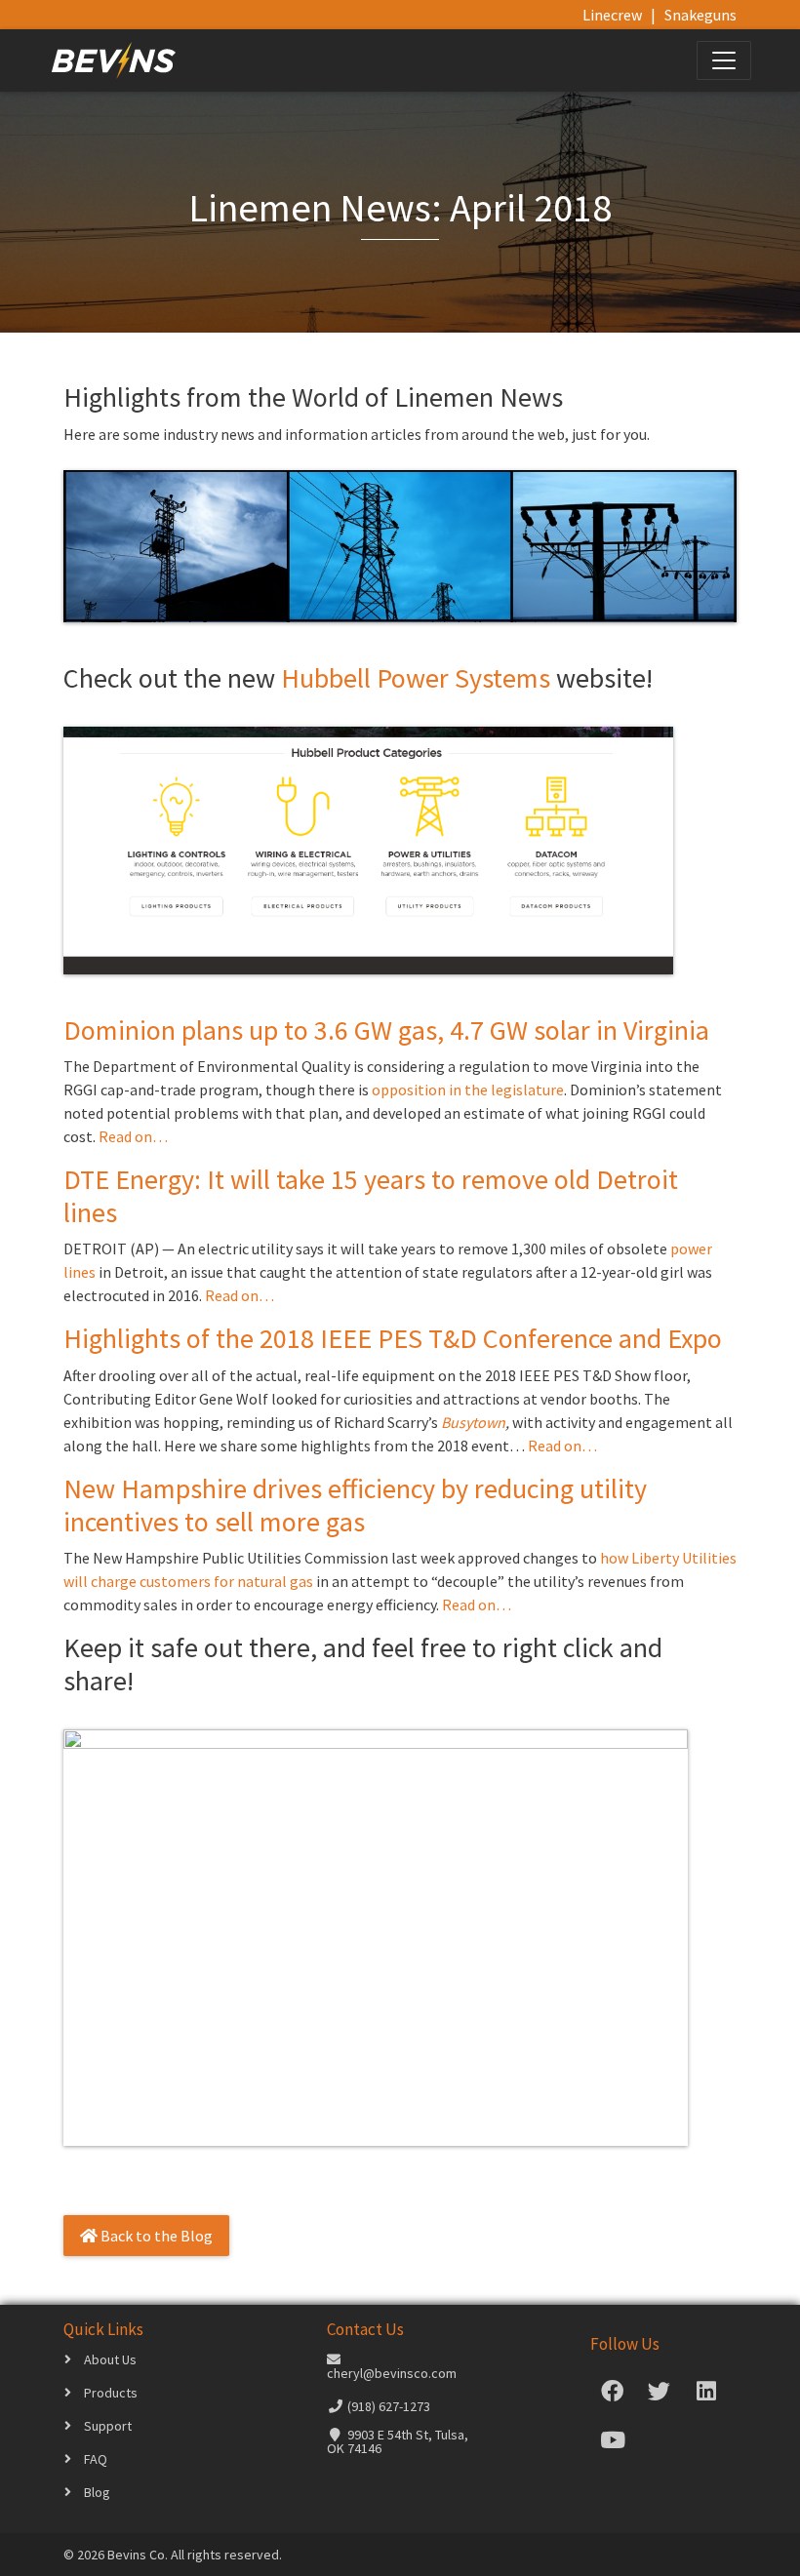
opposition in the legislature (468, 1090)
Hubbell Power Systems (416, 678)
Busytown (473, 1422)
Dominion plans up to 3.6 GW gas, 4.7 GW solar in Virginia (386, 1030)
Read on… (133, 1136)
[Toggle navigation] (724, 60)
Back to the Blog (155, 2236)
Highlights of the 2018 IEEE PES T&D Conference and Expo (393, 1338)
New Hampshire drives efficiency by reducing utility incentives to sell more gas (355, 1505)
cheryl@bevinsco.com (392, 2373)
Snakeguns (700, 15)
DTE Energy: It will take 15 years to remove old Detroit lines (371, 1196)
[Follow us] (613, 2395)
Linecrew (612, 15)
